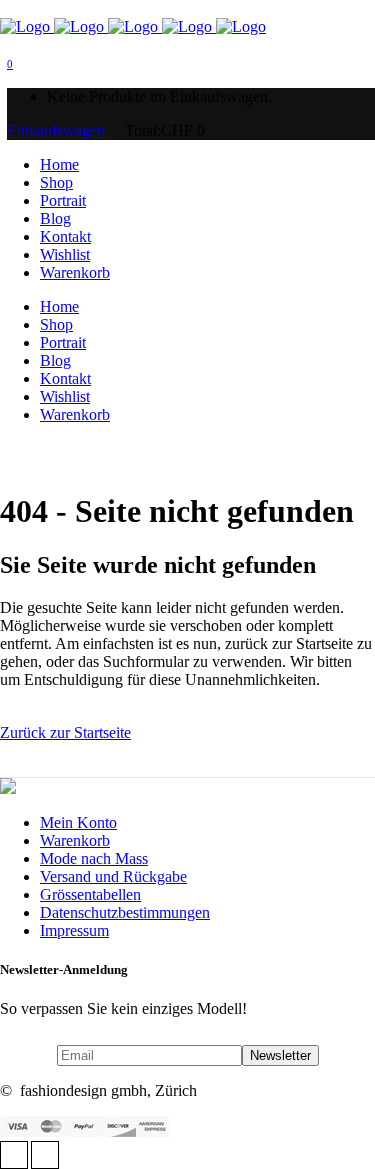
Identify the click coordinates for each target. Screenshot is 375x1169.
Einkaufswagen (58, 130)
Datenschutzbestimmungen (125, 912)
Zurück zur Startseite (65, 732)
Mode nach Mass (94, 858)
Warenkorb (75, 840)
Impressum (74, 930)
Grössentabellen (90, 894)
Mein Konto (78, 822)
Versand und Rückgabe (113, 876)
